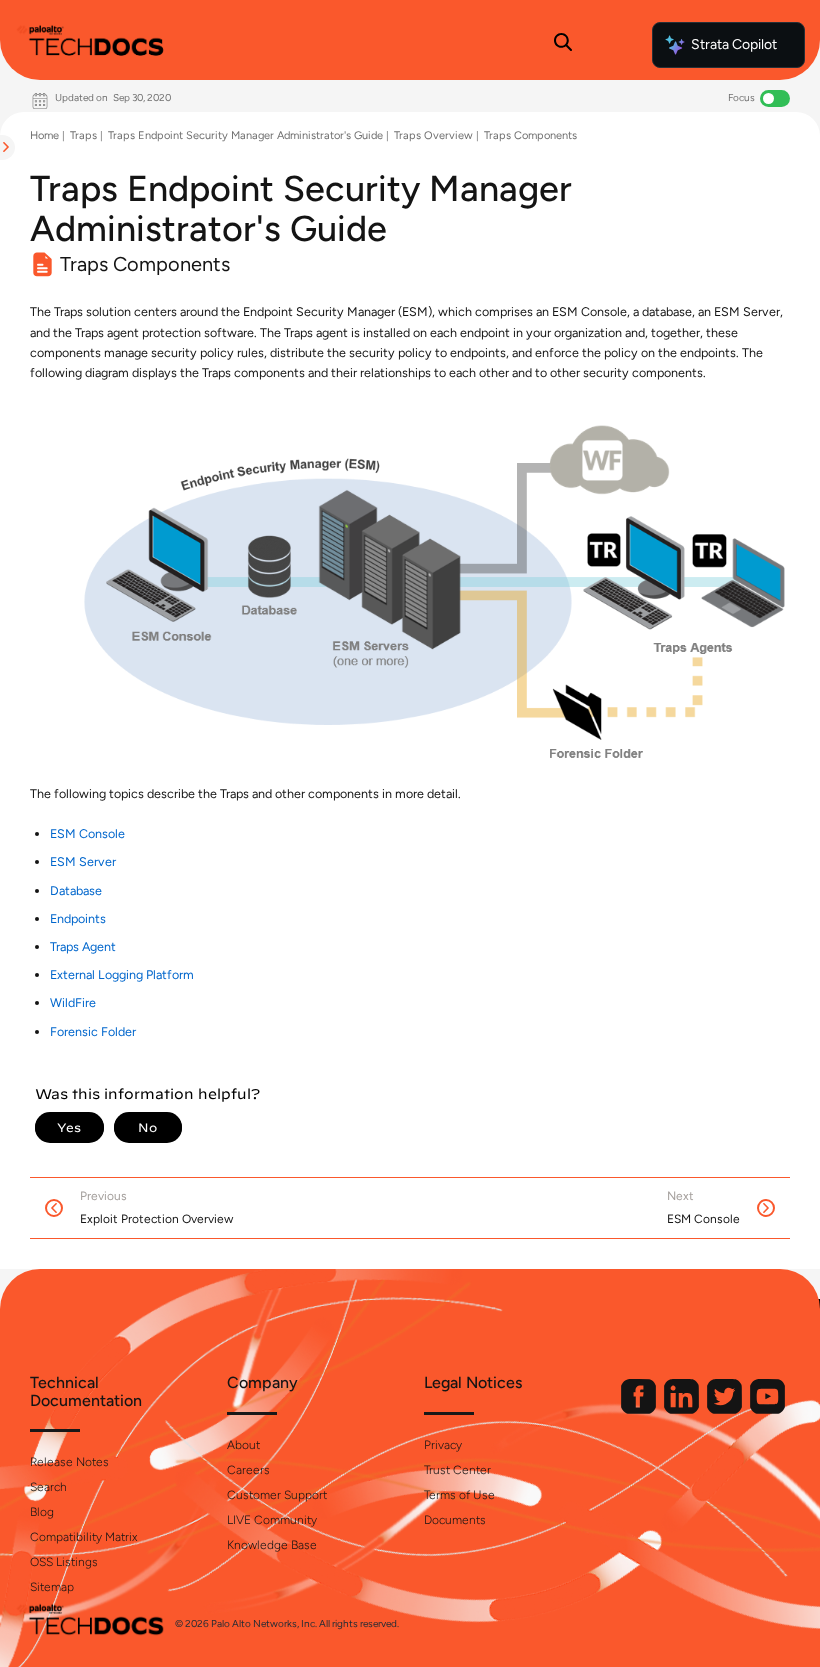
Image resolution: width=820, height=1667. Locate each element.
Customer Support (277, 1495)
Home (44, 135)
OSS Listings (64, 1562)
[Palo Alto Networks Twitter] (726, 1409)
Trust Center (457, 1470)
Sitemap (52, 1587)
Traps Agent (83, 946)
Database (76, 890)
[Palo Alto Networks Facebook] (640, 1409)
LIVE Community (272, 1520)
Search (48, 1487)
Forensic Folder (93, 1031)
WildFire (73, 1002)
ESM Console (87, 833)
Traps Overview (433, 135)
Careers (248, 1470)
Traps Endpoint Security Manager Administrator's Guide (245, 135)
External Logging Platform (122, 974)
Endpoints (78, 918)
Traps (83, 135)
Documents (455, 1520)
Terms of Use (459, 1495)
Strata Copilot (734, 44)
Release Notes (69, 1462)
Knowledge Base (272, 1545)
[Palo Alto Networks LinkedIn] (683, 1409)
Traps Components (530, 135)
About (243, 1445)
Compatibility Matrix (83, 1537)
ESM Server (83, 861)
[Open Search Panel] (563, 45)
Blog (42, 1512)
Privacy (443, 1445)
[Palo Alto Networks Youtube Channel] (767, 1409)
